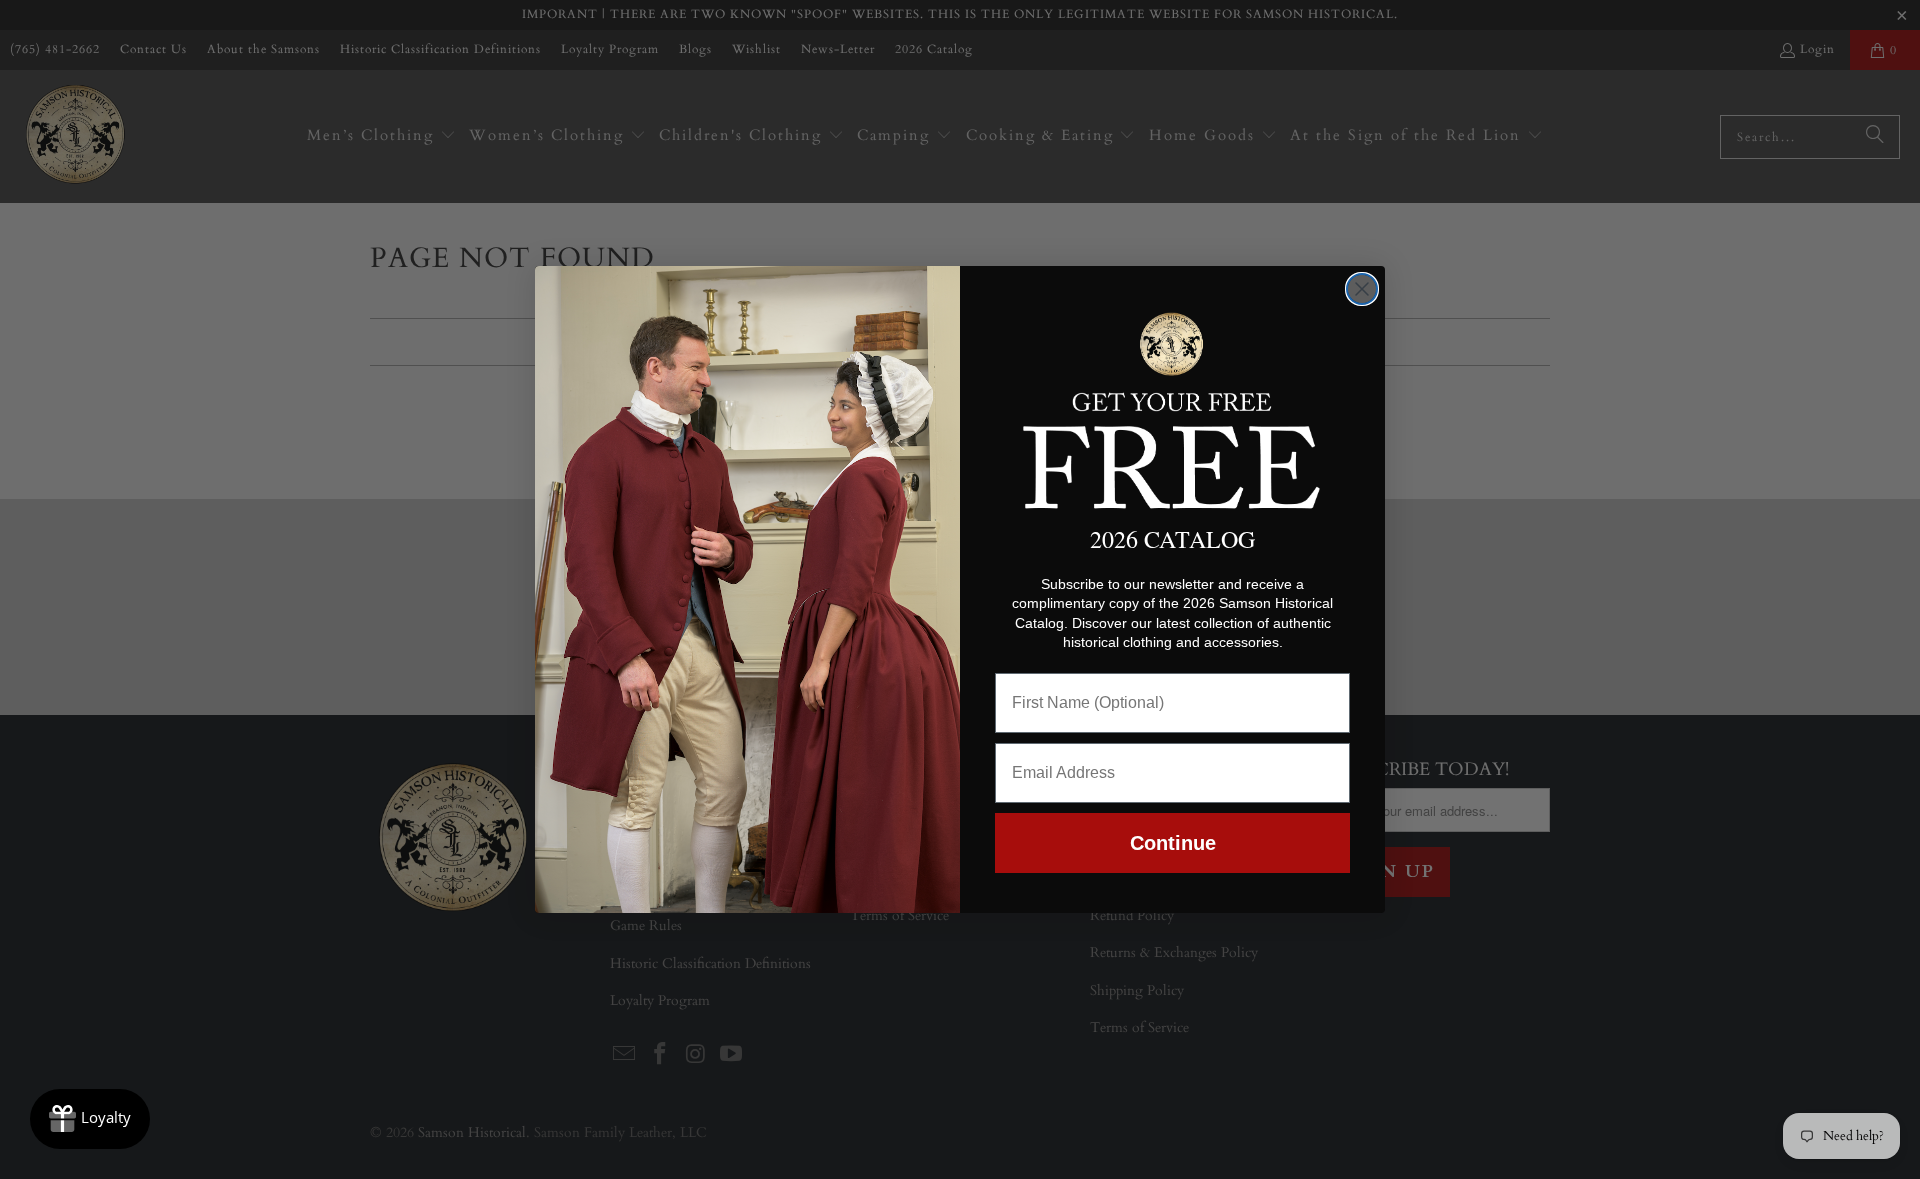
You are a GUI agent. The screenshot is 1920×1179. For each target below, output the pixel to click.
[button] (1172, 407)
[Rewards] (90, 1119)
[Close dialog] (1362, 289)
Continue (1173, 843)
